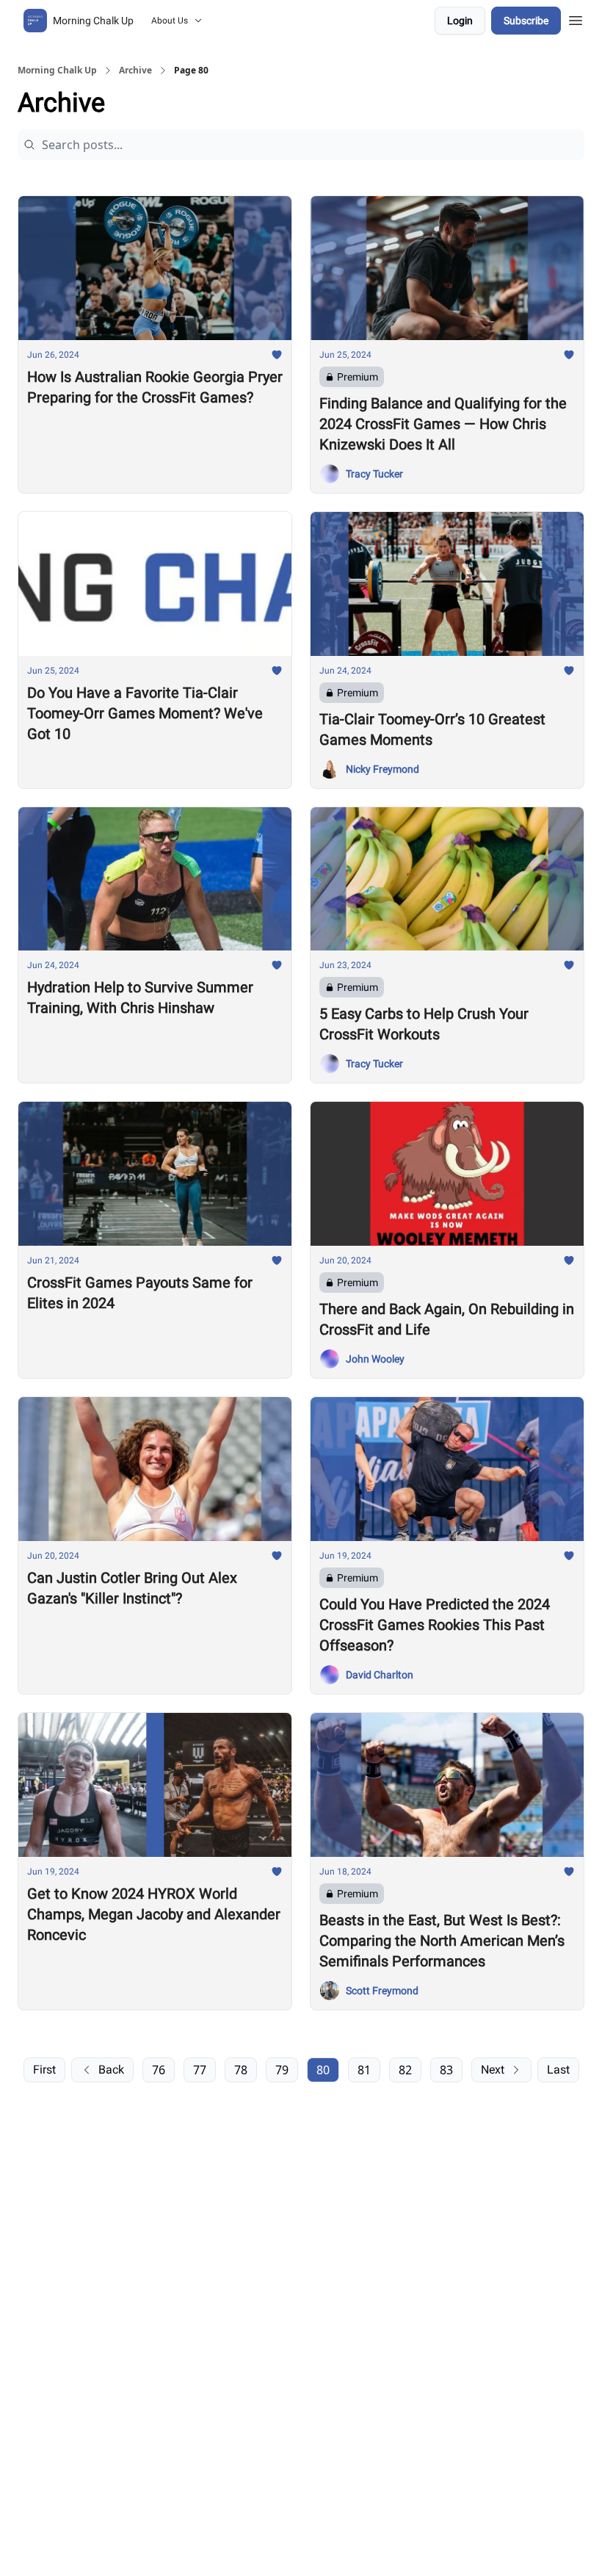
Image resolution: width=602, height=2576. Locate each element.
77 (200, 2070)
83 (446, 2070)
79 (282, 2070)
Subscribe (526, 21)
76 (159, 2070)
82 (405, 2070)
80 (323, 2070)
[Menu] (576, 18)
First (44, 2070)
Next (493, 2070)
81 (364, 2070)
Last (558, 2070)
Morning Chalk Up (57, 71)
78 (241, 2070)
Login (460, 21)
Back (111, 2070)
